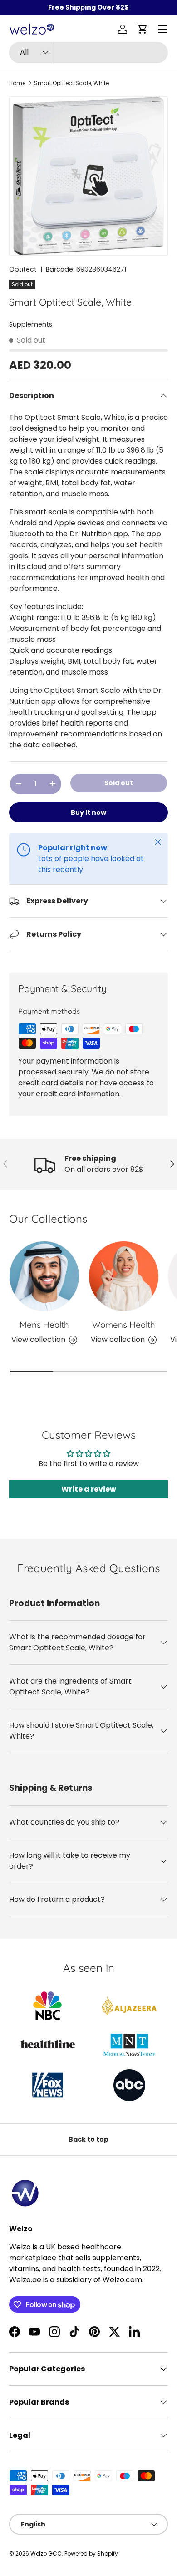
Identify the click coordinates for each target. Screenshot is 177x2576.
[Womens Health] (124, 1276)
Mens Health (44, 1325)
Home (17, 83)
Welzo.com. (123, 2280)
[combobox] (88, 53)
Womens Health (124, 1325)
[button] (143, 29)
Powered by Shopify (91, 2553)
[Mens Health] (44, 1276)
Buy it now (88, 812)
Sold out (119, 783)
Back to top (88, 2139)
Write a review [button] (89, 1489)
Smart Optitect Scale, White (71, 83)
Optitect (23, 269)
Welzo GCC (46, 2553)
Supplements (31, 324)
